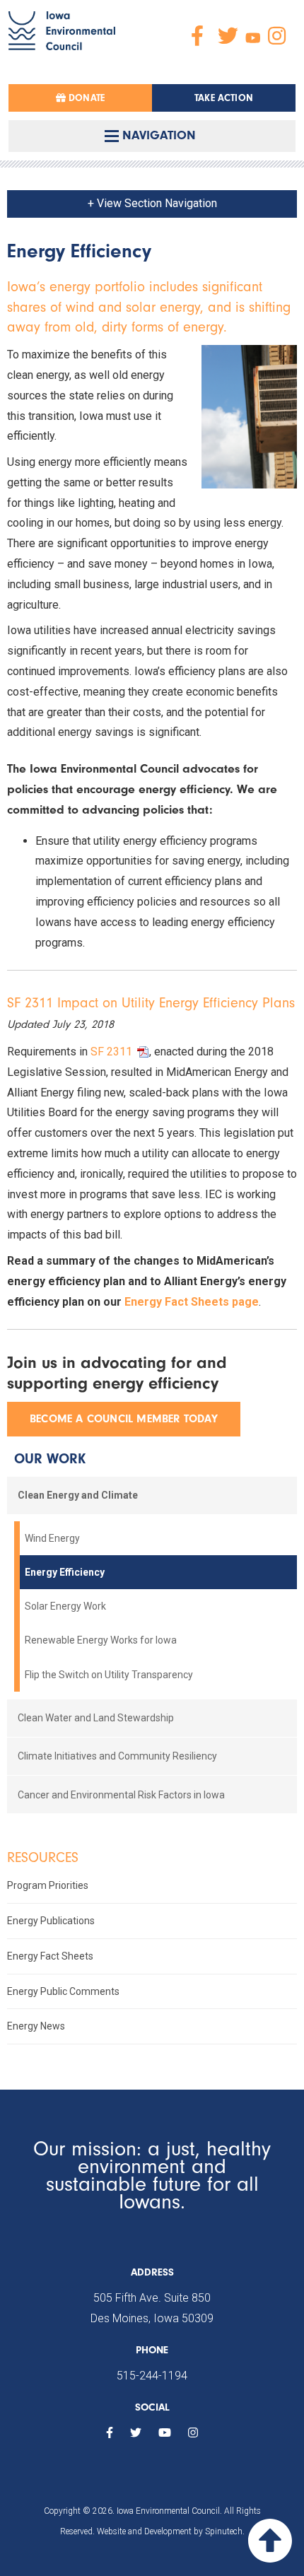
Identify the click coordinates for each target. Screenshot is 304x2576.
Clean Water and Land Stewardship (96, 1718)
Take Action (224, 98)
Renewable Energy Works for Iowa (101, 1640)
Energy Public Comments (63, 1991)
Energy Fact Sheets (50, 1956)
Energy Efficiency (65, 1572)
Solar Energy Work (65, 1606)
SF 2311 (111, 1052)
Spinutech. (225, 2531)
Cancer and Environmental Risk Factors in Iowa (121, 1795)
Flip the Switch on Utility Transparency (109, 1675)
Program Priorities (48, 1885)
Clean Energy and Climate (78, 1495)
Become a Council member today (124, 1419)
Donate (85, 98)
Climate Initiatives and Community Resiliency (117, 1756)
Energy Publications (51, 1921)
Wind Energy (52, 1538)
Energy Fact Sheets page (192, 1302)
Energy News (36, 2026)
